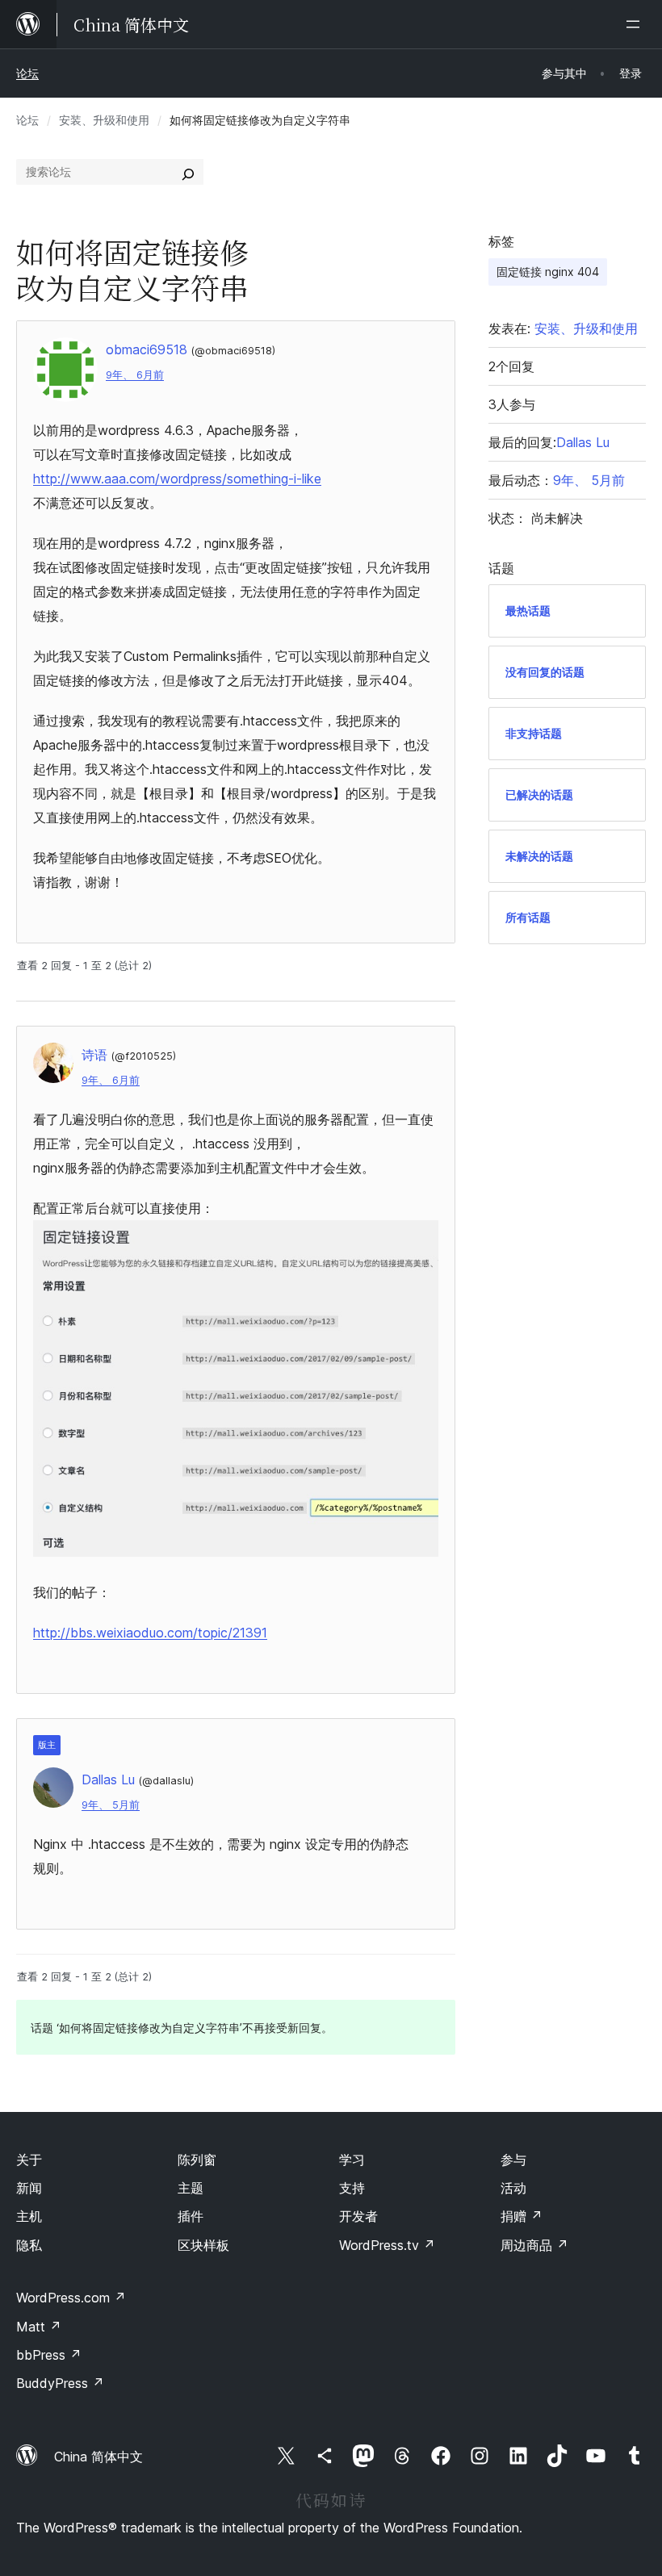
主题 (191, 2188)
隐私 (29, 2245)
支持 (352, 2188)
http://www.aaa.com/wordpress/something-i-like (177, 479)
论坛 (27, 73)
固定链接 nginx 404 (548, 272)
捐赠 (522, 2216)
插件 (191, 2216)
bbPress (49, 2355)
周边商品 (534, 2245)
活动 (513, 2188)
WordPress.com (71, 2298)
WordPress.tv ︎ (387, 2245)
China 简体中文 (98, 2457)
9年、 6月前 (135, 375)
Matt (39, 2327)
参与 (513, 2160)
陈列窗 (197, 2160)
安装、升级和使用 (104, 120)
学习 (352, 2160)
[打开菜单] (636, 24)
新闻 (29, 2188)
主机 (29, 2216)
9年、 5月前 (111, 1805)
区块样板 (203, 2245)
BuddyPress (60, 2383)
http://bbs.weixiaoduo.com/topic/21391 (150, 1633)
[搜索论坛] (188, 172)
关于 (29, 2160)
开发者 (358, 2216)
